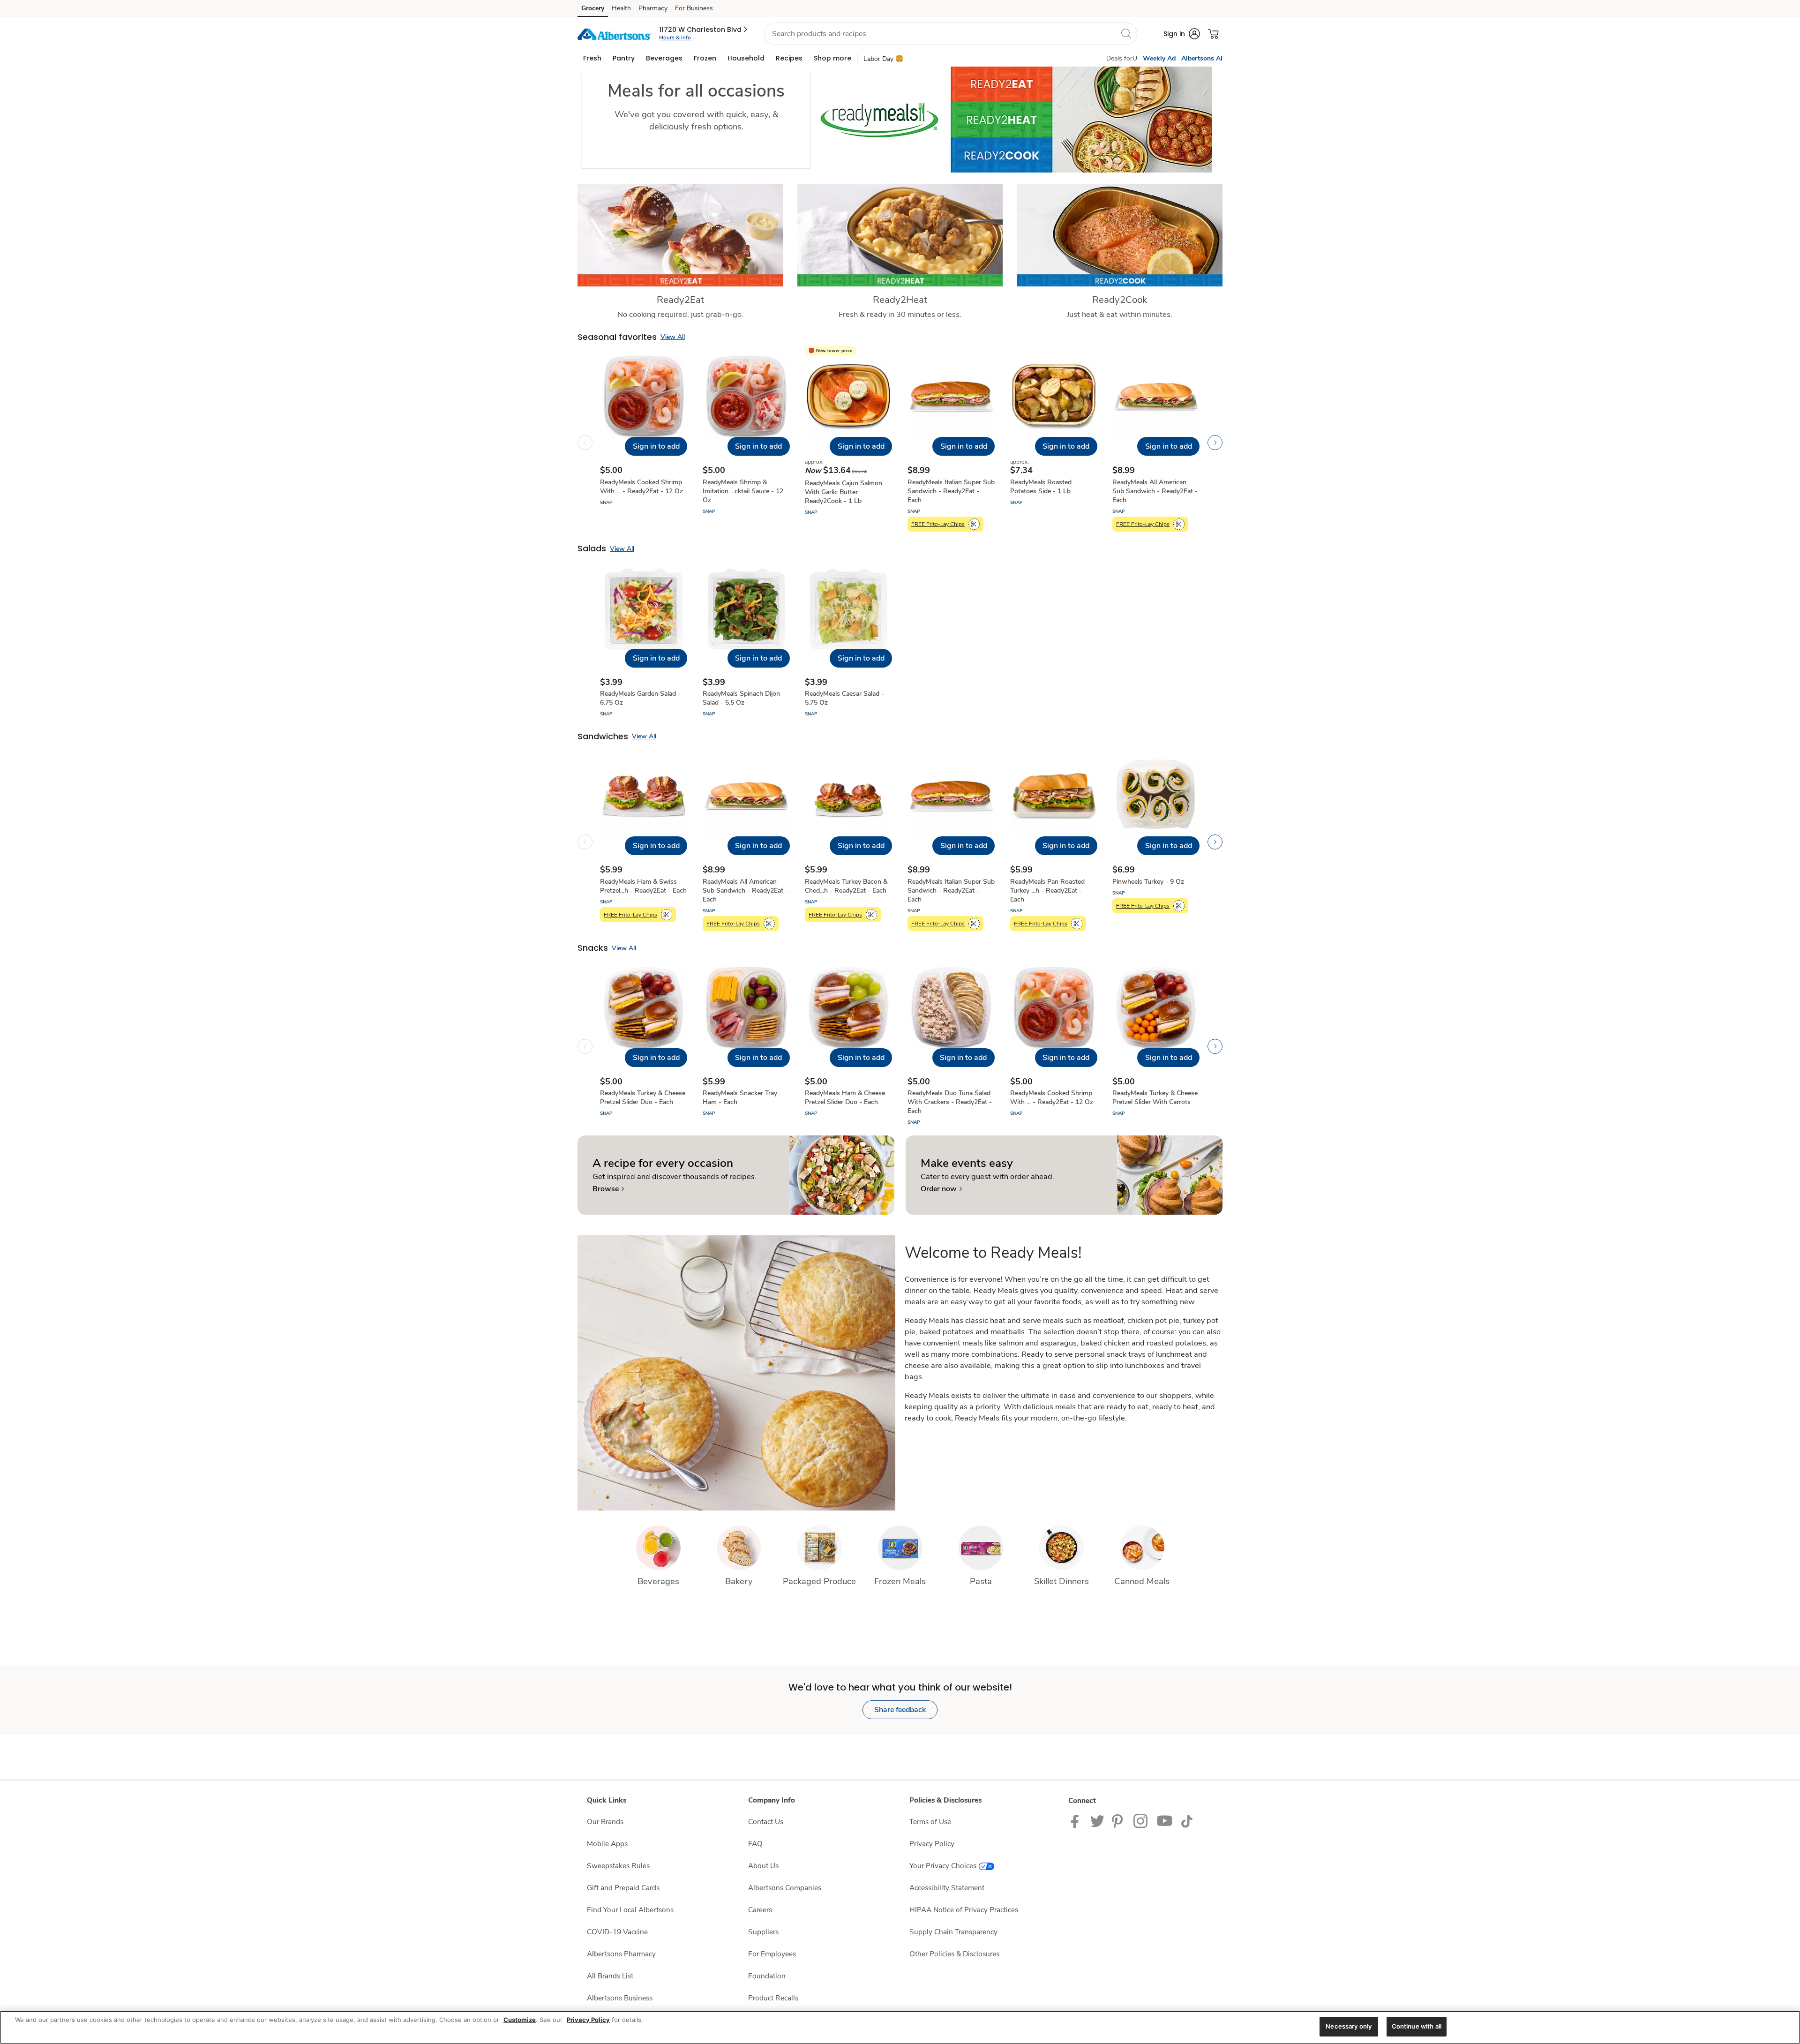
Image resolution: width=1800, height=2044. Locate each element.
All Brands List (610, 1976)
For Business (694, 8)
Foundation (767, 1976)
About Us (763, 1866)
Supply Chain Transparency (953, 1932)
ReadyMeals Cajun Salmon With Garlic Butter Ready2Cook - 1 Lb (844, 492)
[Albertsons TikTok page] (1187, 1821)
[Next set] (1215, 443)
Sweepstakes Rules (618, 1866)
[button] (704, 30)
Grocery (593, 8)
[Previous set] (585, 443)
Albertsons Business (620, 1998)
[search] (1126, 33)
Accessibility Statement (947, 1888)
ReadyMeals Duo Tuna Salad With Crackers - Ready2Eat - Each (950, 1102)
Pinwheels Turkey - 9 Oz (1148, 882)
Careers (760, 1910)
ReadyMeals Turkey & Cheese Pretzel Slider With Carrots (1155, 1097)
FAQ (755, 1844)
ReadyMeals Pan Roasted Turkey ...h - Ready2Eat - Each (1047, 890)
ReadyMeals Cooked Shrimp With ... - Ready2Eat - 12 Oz (641, 487)
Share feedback (900, 1710)
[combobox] (951, 34)
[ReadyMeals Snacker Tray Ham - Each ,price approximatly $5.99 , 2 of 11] (746, 1046)
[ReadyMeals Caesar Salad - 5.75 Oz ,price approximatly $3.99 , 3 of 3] (848, 643)
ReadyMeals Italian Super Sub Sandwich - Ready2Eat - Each (951, 491)
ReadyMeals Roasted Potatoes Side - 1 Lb (1041, 487)
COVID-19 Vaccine (617, 1932)
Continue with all (1417, 2026)
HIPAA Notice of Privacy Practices (964, 1910)
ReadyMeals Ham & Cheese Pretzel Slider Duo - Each (845, 1097)
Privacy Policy (932, 1844)
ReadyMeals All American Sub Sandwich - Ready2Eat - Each (1155, 491)
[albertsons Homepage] (615, 34)
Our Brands (605, 1822)
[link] (608, 1189)
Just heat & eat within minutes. (1120, 314)
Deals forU (1122, 58)
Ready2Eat (680, 300)
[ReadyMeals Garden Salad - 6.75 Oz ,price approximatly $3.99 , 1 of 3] (644, 643)
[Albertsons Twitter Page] (1097, 1821)
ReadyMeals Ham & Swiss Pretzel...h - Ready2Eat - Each (643, 886)
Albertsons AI (1202, 58)
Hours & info (675, 38)
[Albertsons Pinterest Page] (1119, 1821)
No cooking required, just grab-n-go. (680, 314)
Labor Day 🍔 (883, 59)
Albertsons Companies (785, 1888)
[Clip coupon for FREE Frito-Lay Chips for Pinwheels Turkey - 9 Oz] (1179, 906)
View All (673, 337)
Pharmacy (653, 8)
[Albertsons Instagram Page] (1141, 1821)
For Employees (772, 1954)
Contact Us (766, 1822)
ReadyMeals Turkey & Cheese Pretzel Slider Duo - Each (643, 1097)
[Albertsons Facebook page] (1077, 1821)
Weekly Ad (1159, 58)
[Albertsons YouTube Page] (1165, 1821)
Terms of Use (930, 1822)
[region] (900, 2027)
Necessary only (1349, 2026)
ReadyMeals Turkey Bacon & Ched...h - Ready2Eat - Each (846, 886)
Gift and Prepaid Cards (623, 1888)
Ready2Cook (1120, 300)
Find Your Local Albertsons (630, 1910)
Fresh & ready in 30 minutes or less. (900, 314)
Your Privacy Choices (943, 1866)
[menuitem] (592, 58)
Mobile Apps (607, 1844)
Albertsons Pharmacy (621, 1954)
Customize (520, 2020)
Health (621, 8)
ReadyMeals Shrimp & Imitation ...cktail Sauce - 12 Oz (743, 491)
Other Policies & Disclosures (954, 1954)
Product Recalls (773, 1998)
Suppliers (763, 1932)
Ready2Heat (900, 300)
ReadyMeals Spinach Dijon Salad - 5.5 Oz (741, 698)
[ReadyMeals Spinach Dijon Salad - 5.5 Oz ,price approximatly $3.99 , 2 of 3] (746, 643)
